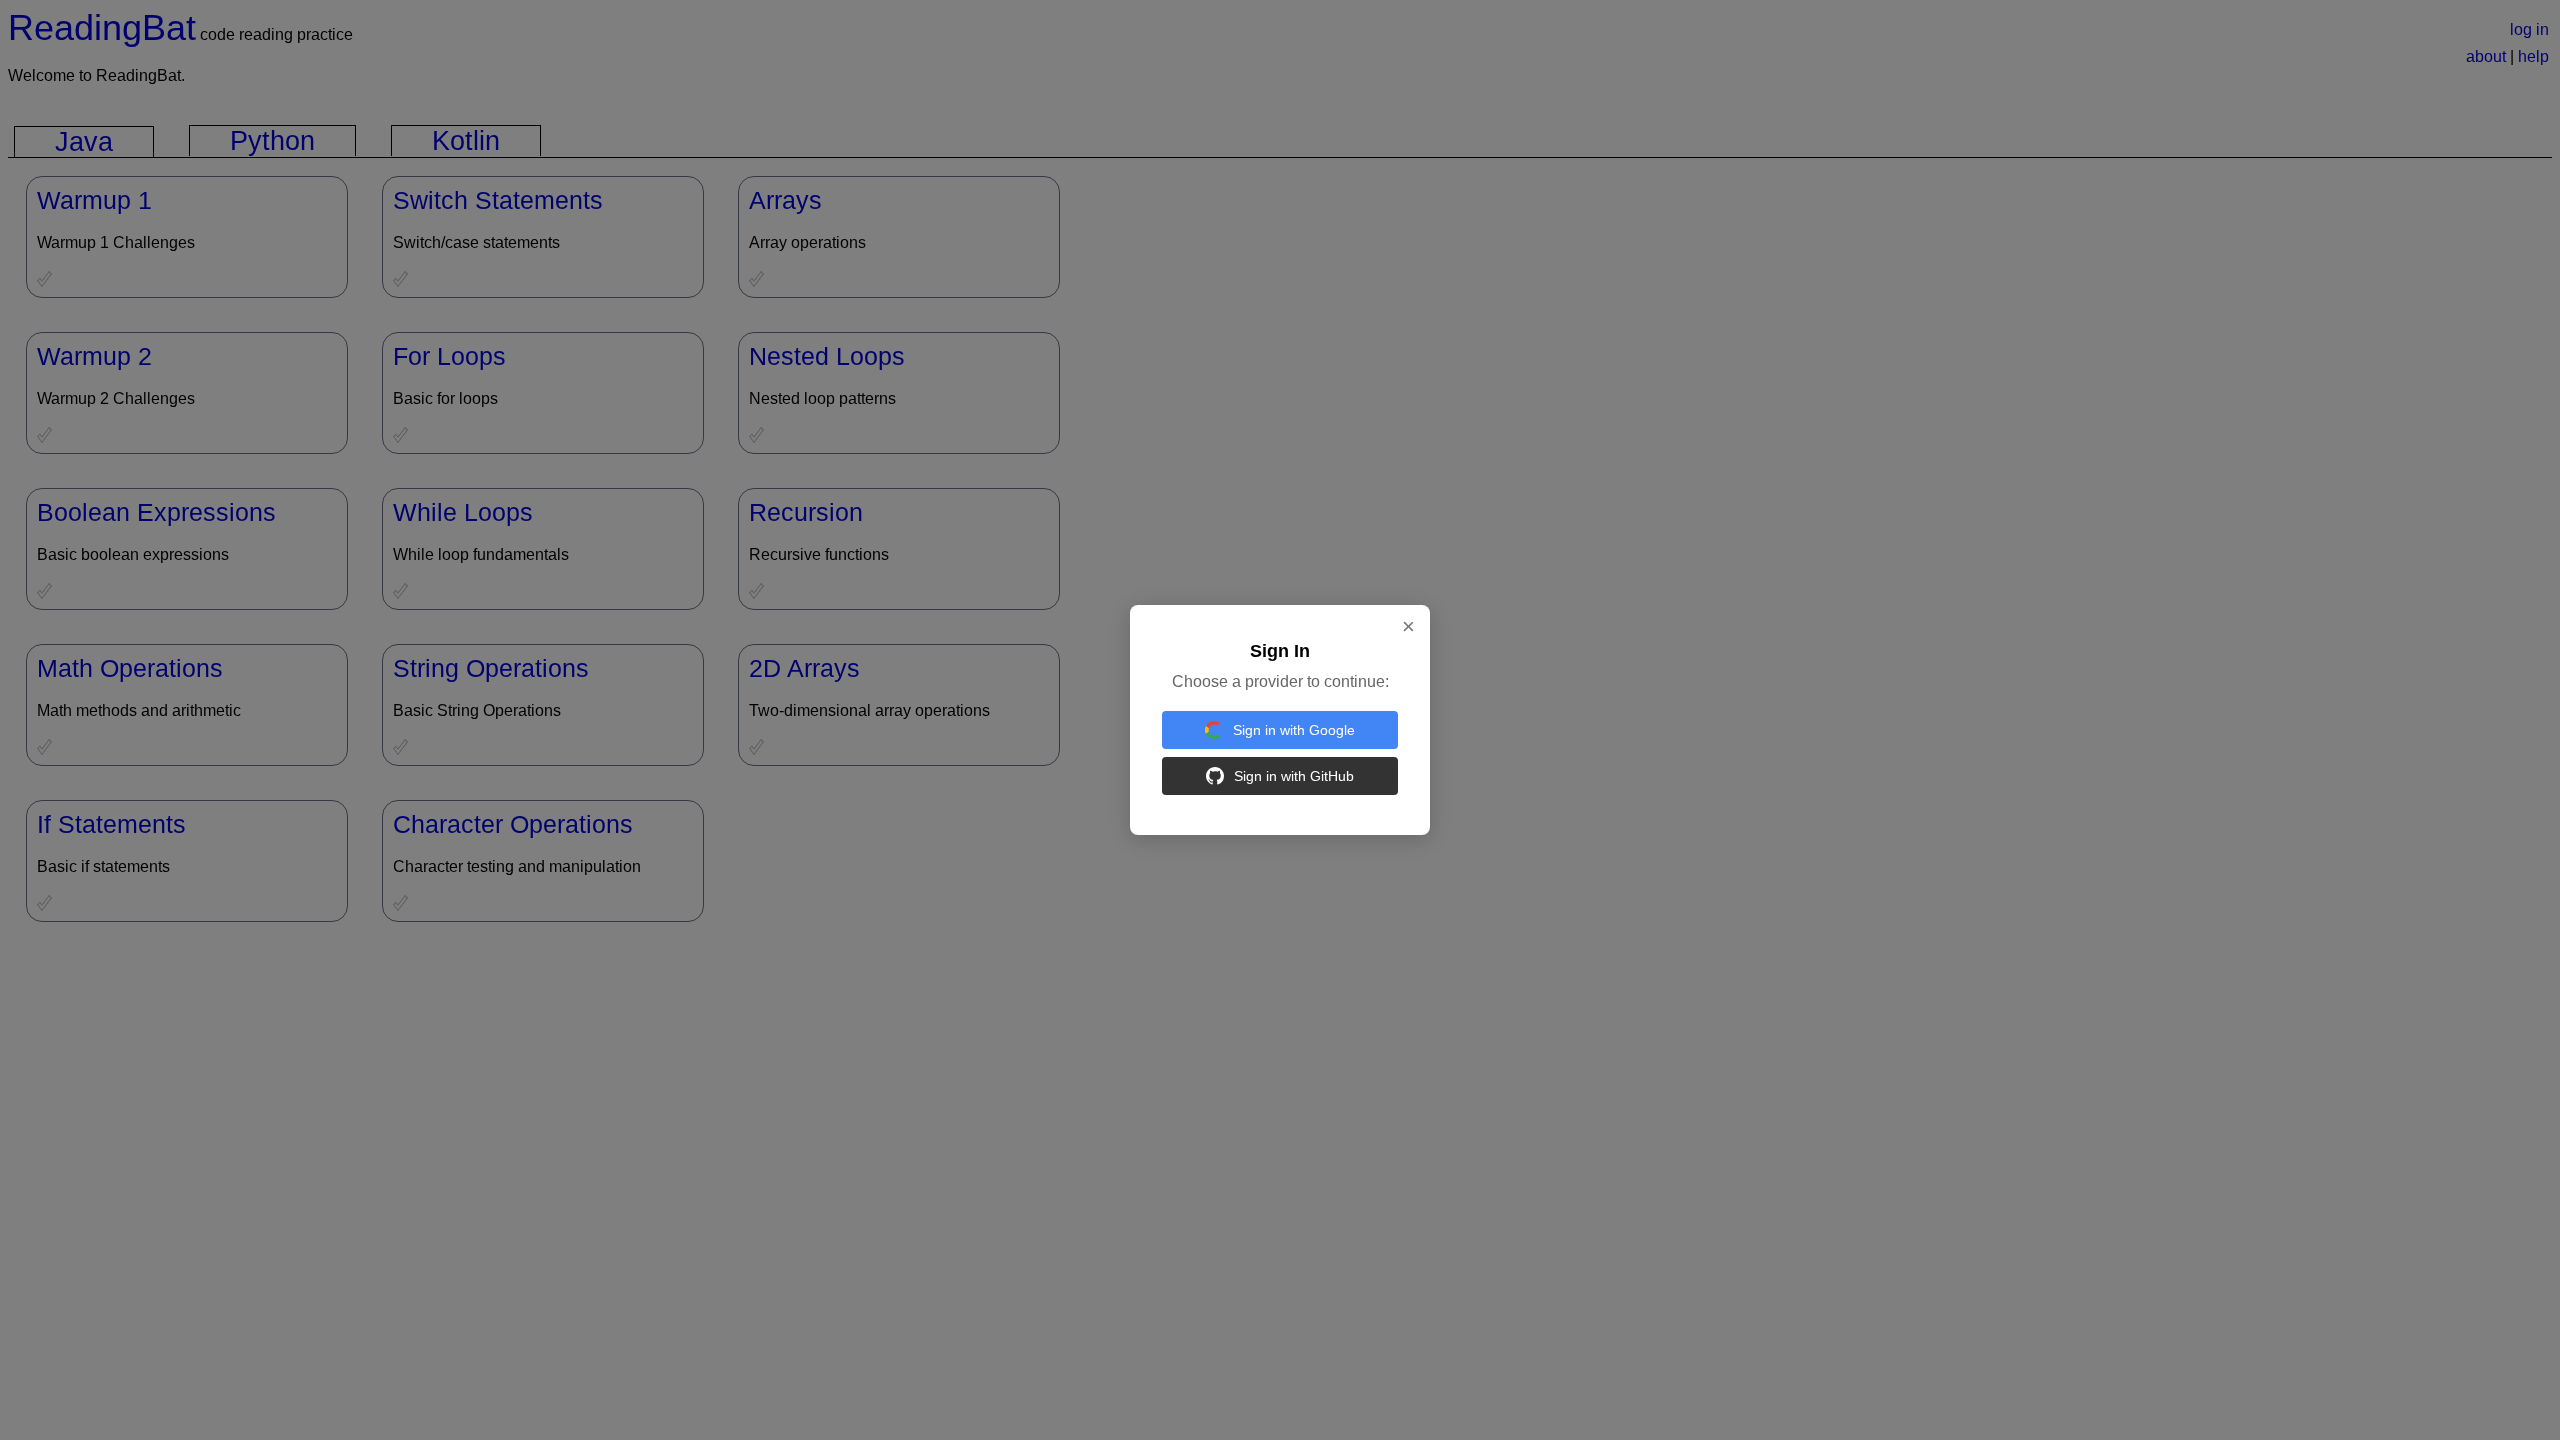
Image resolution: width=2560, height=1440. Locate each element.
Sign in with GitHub (1294, 776)
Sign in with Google (1294, 730)
